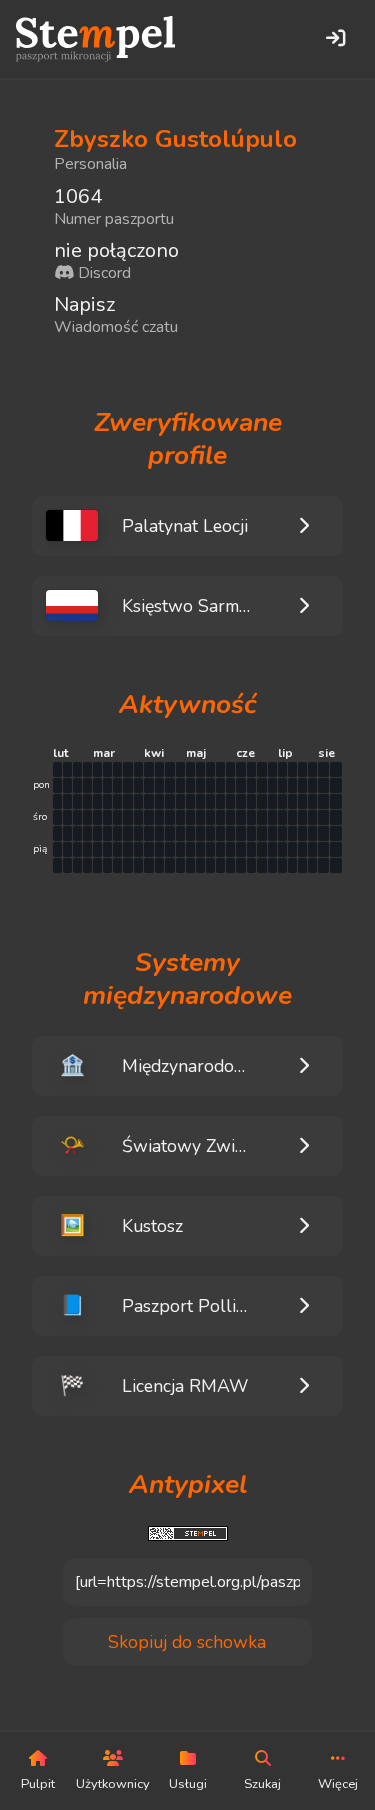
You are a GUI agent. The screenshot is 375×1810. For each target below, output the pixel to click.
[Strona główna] (95, 39)
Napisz (84, 304)
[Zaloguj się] (335, 39)
